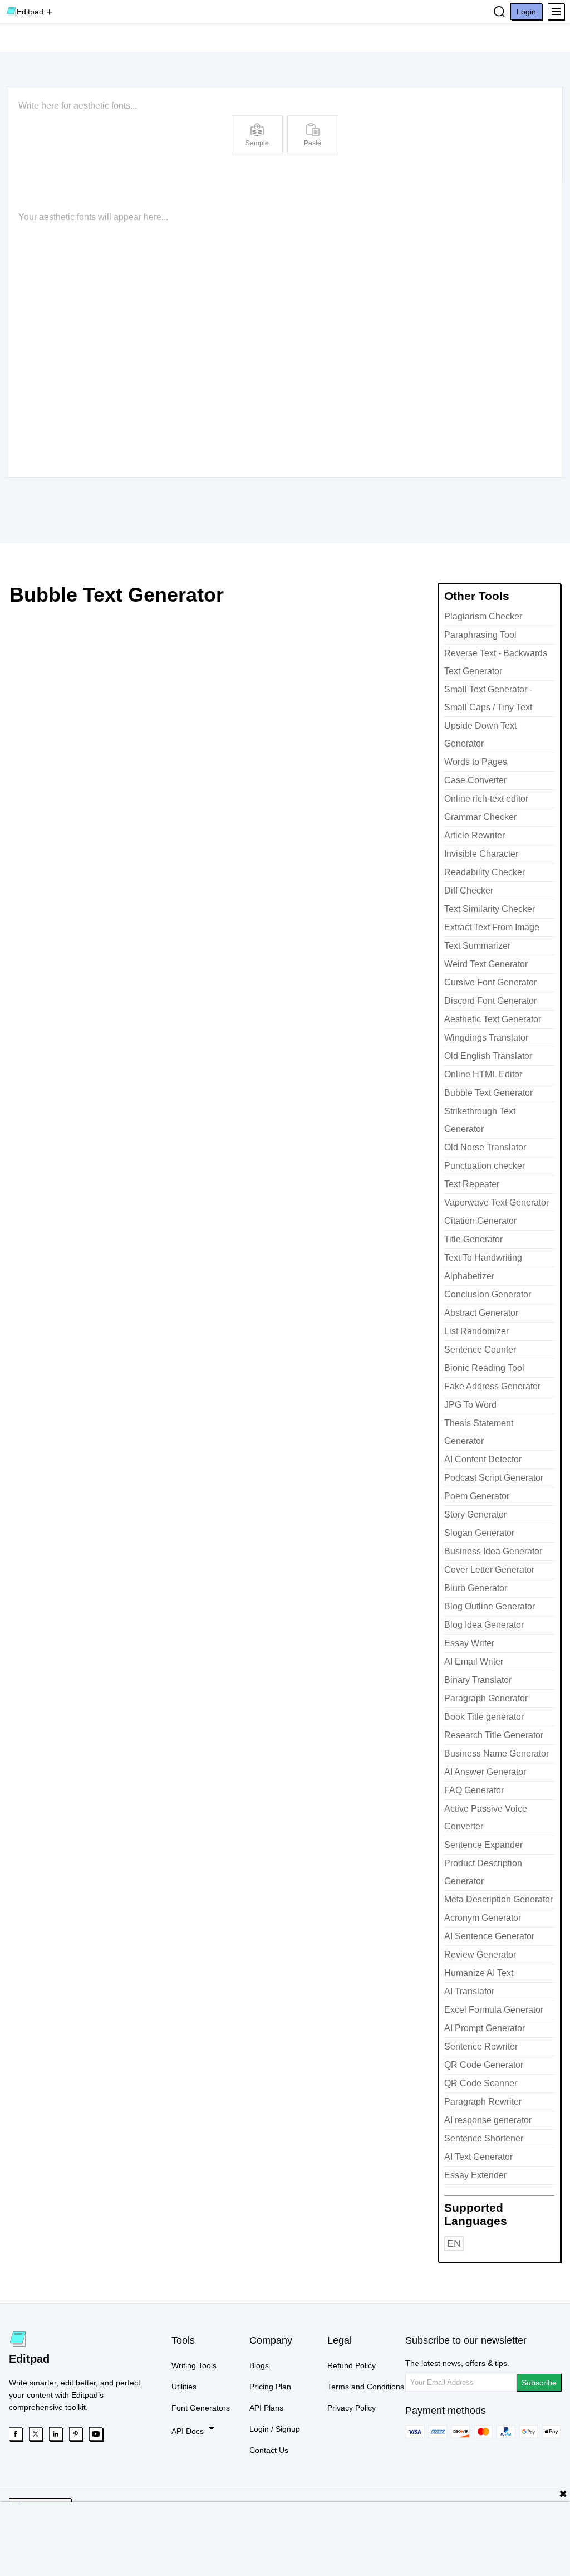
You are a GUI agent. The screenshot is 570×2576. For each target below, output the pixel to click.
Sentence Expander (483, 1845)
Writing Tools (194, 2365)
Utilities (184, 2387)
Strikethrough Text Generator (480, 1120)
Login (526, 12)
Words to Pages (476, 762)
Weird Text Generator (486, 964)
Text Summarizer (477, 946)
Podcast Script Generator (494, 1478)
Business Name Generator (497, 1753)
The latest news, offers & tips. (457, 2363)
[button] (556, 12)
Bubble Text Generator (488, 1093)
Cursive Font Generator (490, 982)
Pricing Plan (270, 2387)
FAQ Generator (474, 1790)
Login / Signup (275, 2429)
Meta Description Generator (498, 1899)
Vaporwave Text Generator (497, 1202)
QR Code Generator (484, 2065)
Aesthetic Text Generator (493, 1019)
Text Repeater (472, 1184)
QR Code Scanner (481, 2083)
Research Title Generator (494, 1735)
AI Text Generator (478, 2157)
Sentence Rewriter (481, 2046)
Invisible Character (481, 854)
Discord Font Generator (490, 1001)
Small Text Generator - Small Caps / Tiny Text (488, 698)
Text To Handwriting (483, 1258)
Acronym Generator (483, 1918)
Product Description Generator (483, 1872)
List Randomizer (476, 1331)
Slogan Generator (479, 1533)
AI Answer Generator (485, 1772)
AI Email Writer (474, 1662)
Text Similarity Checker (490, 909)
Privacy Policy (352, 2408)
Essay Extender (475, 2175)
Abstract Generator (481, 1313)
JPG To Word (470, 1405)
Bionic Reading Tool (484, 1368)
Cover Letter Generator (489, 1570)
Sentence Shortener (484, 2138)
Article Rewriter (475, 835)
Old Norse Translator (485, 1147)
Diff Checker (469, 891)
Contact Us (269, 2450)
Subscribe (539, 2383)
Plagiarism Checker (483, 616)
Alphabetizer (469, 1276)
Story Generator (475, 1514)
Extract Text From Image (492, 927)
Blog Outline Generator (490, 1606)
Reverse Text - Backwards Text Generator (496, 662)
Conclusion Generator (488, 1294)
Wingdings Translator (486, 1038)
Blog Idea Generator (484, 1625)
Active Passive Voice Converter (486, 1818)
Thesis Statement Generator (479, 1432)
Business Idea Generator (493, 1551)
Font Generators (201, 2408)
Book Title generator (484, 1717)
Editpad (30, 12)
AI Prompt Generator (485, 2028)
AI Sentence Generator (489, 1936)
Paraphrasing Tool (480, 635)
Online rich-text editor (486, 799)
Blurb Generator (476, 1588)
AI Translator (469, 1991)
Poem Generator (477, 1496)
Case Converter (475, 780)
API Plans (266, 2408)
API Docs (189, 2431)
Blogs (259, 2365)
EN (454, 2243)
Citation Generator (480, 1221)
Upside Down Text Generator (480, 735)
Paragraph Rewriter (483, 2102)
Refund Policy (352, 2365)
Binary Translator (478, 1680)
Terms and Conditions (366, 2387)
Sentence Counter (480, 1350)
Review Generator (480, 1955)
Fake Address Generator (492, 1386)
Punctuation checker (485, 1166)
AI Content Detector (483, 1459)
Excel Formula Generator (494, 2010)
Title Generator (473, 1239)
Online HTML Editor (483, 1074)
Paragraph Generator (486, 1698)
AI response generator (488, 2120)
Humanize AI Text (479, 1973)
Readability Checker (485, 872)
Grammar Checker (480, 817)
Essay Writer (469, 1643)
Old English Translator (488, 1056)
